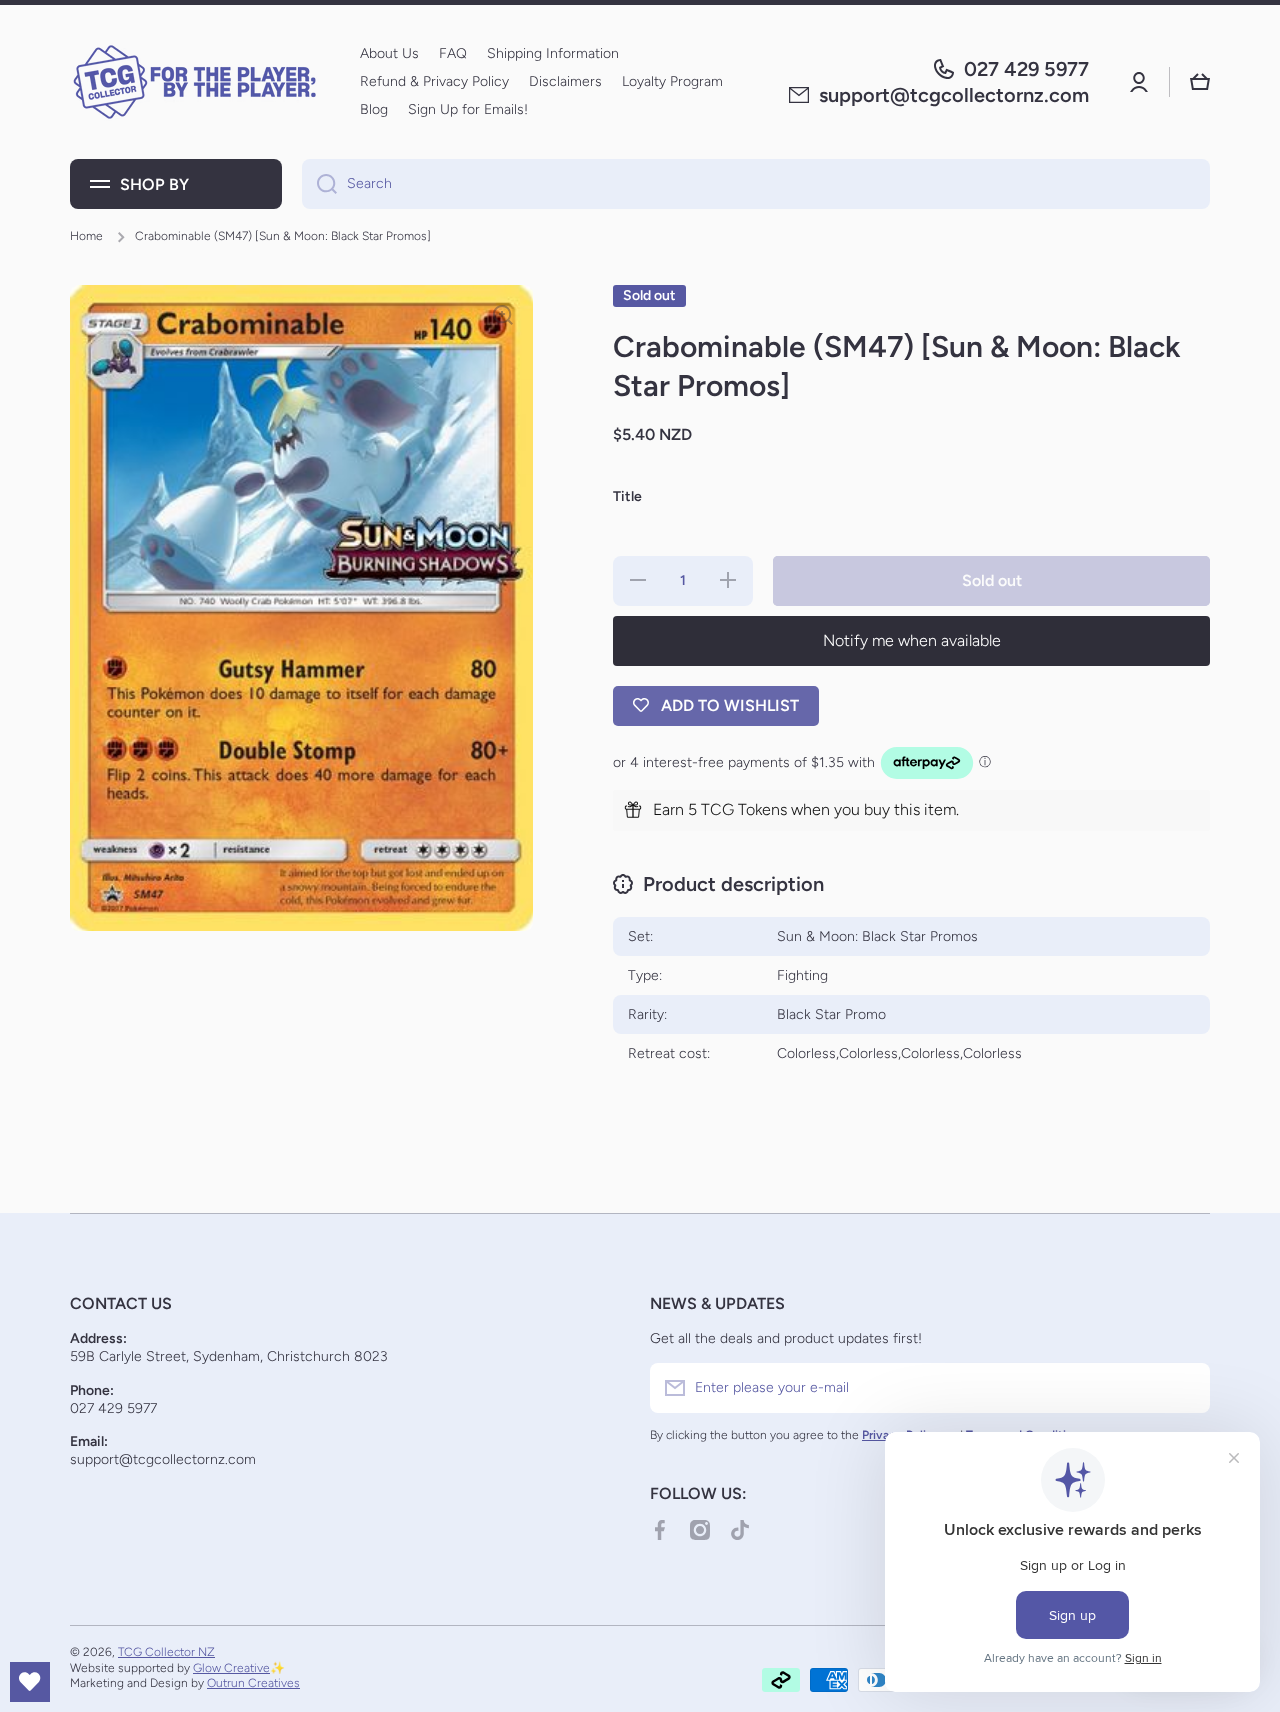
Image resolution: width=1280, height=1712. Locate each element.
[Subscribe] (1185, 1388)
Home (86, 236)
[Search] (319, 184)
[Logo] (195, 82)
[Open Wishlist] (30, 1682)
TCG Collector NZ (166, 1652)
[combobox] (756, 184)
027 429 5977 (1026, 69)
